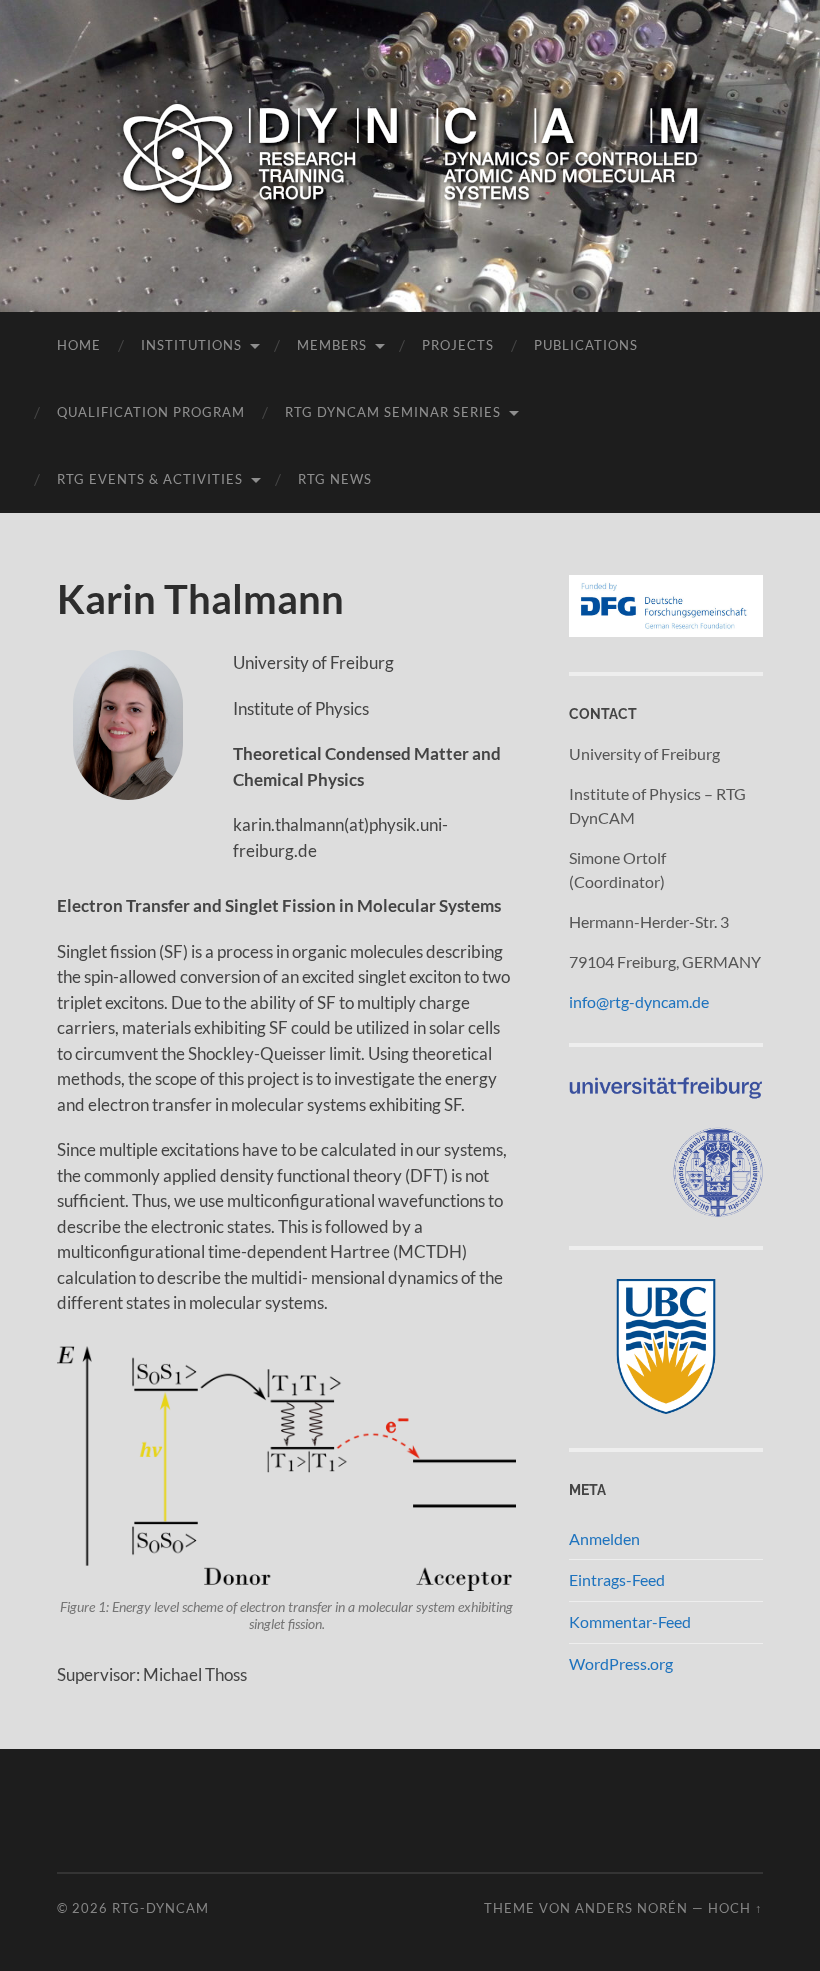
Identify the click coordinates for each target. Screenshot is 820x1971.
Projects (458, 345)
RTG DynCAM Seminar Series (393, 412)
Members (332, 345)
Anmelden (604, 1538)
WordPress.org (621, 1663)
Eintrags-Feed (617, 1579)
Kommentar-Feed (630, 1621)
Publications (586, 345)
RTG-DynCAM (160, 1908)
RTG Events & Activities (150, 479)
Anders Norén (631, 1908)
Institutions (191, 345)
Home (79, 345)
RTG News (335, 479)
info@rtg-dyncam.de (639, 1001)
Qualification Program (151, 412)
